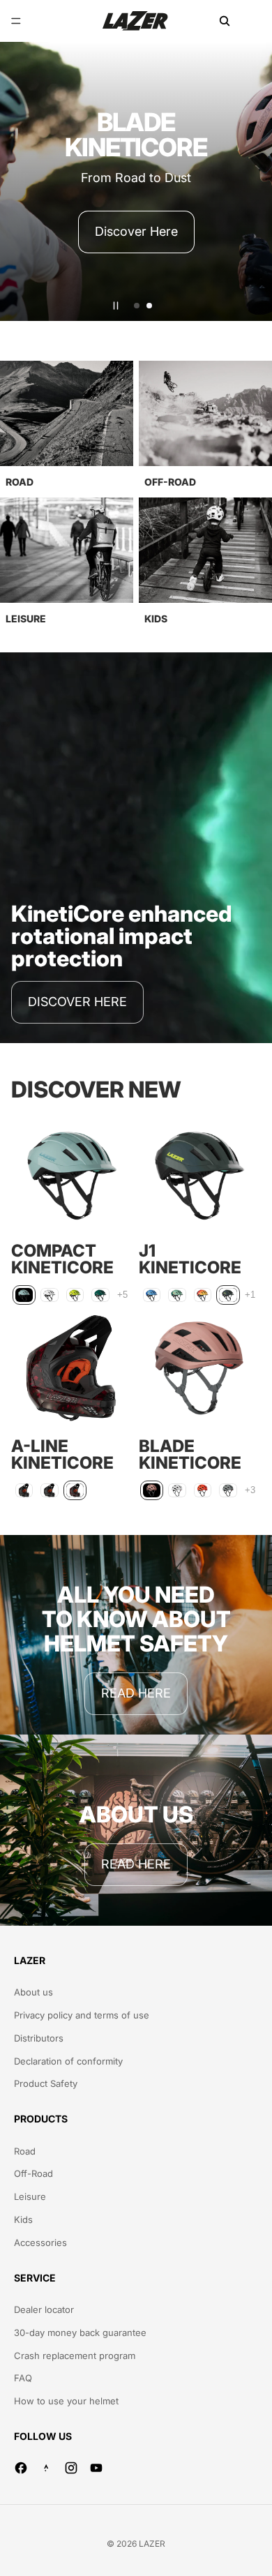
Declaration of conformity (68, 2061)
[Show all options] (122, 1295)
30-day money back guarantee (80, 2332)
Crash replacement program (75, 2356)
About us (33, 1992)
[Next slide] (255, 181)
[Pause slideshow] (116, 306)
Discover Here (136, 231)
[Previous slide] (17, 181)
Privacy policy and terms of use (82, 2015)
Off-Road (33, 2173)
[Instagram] (71, 2468)
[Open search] (225, 21)
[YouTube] (96, 2468)
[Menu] (16, 21)
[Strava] (46, 2468)
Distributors (39, 2038)
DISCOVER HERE (77, 1002)
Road (25, 2151)
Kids (23, 2219)
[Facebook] (21, 2468)
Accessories (40, 2242)
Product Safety (46, 2083)
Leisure (30, 2196)
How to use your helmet (66, 2401)
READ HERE (136, 1693)
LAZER (152, 2544)
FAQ (23, 2378)
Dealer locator (44, 2309)
